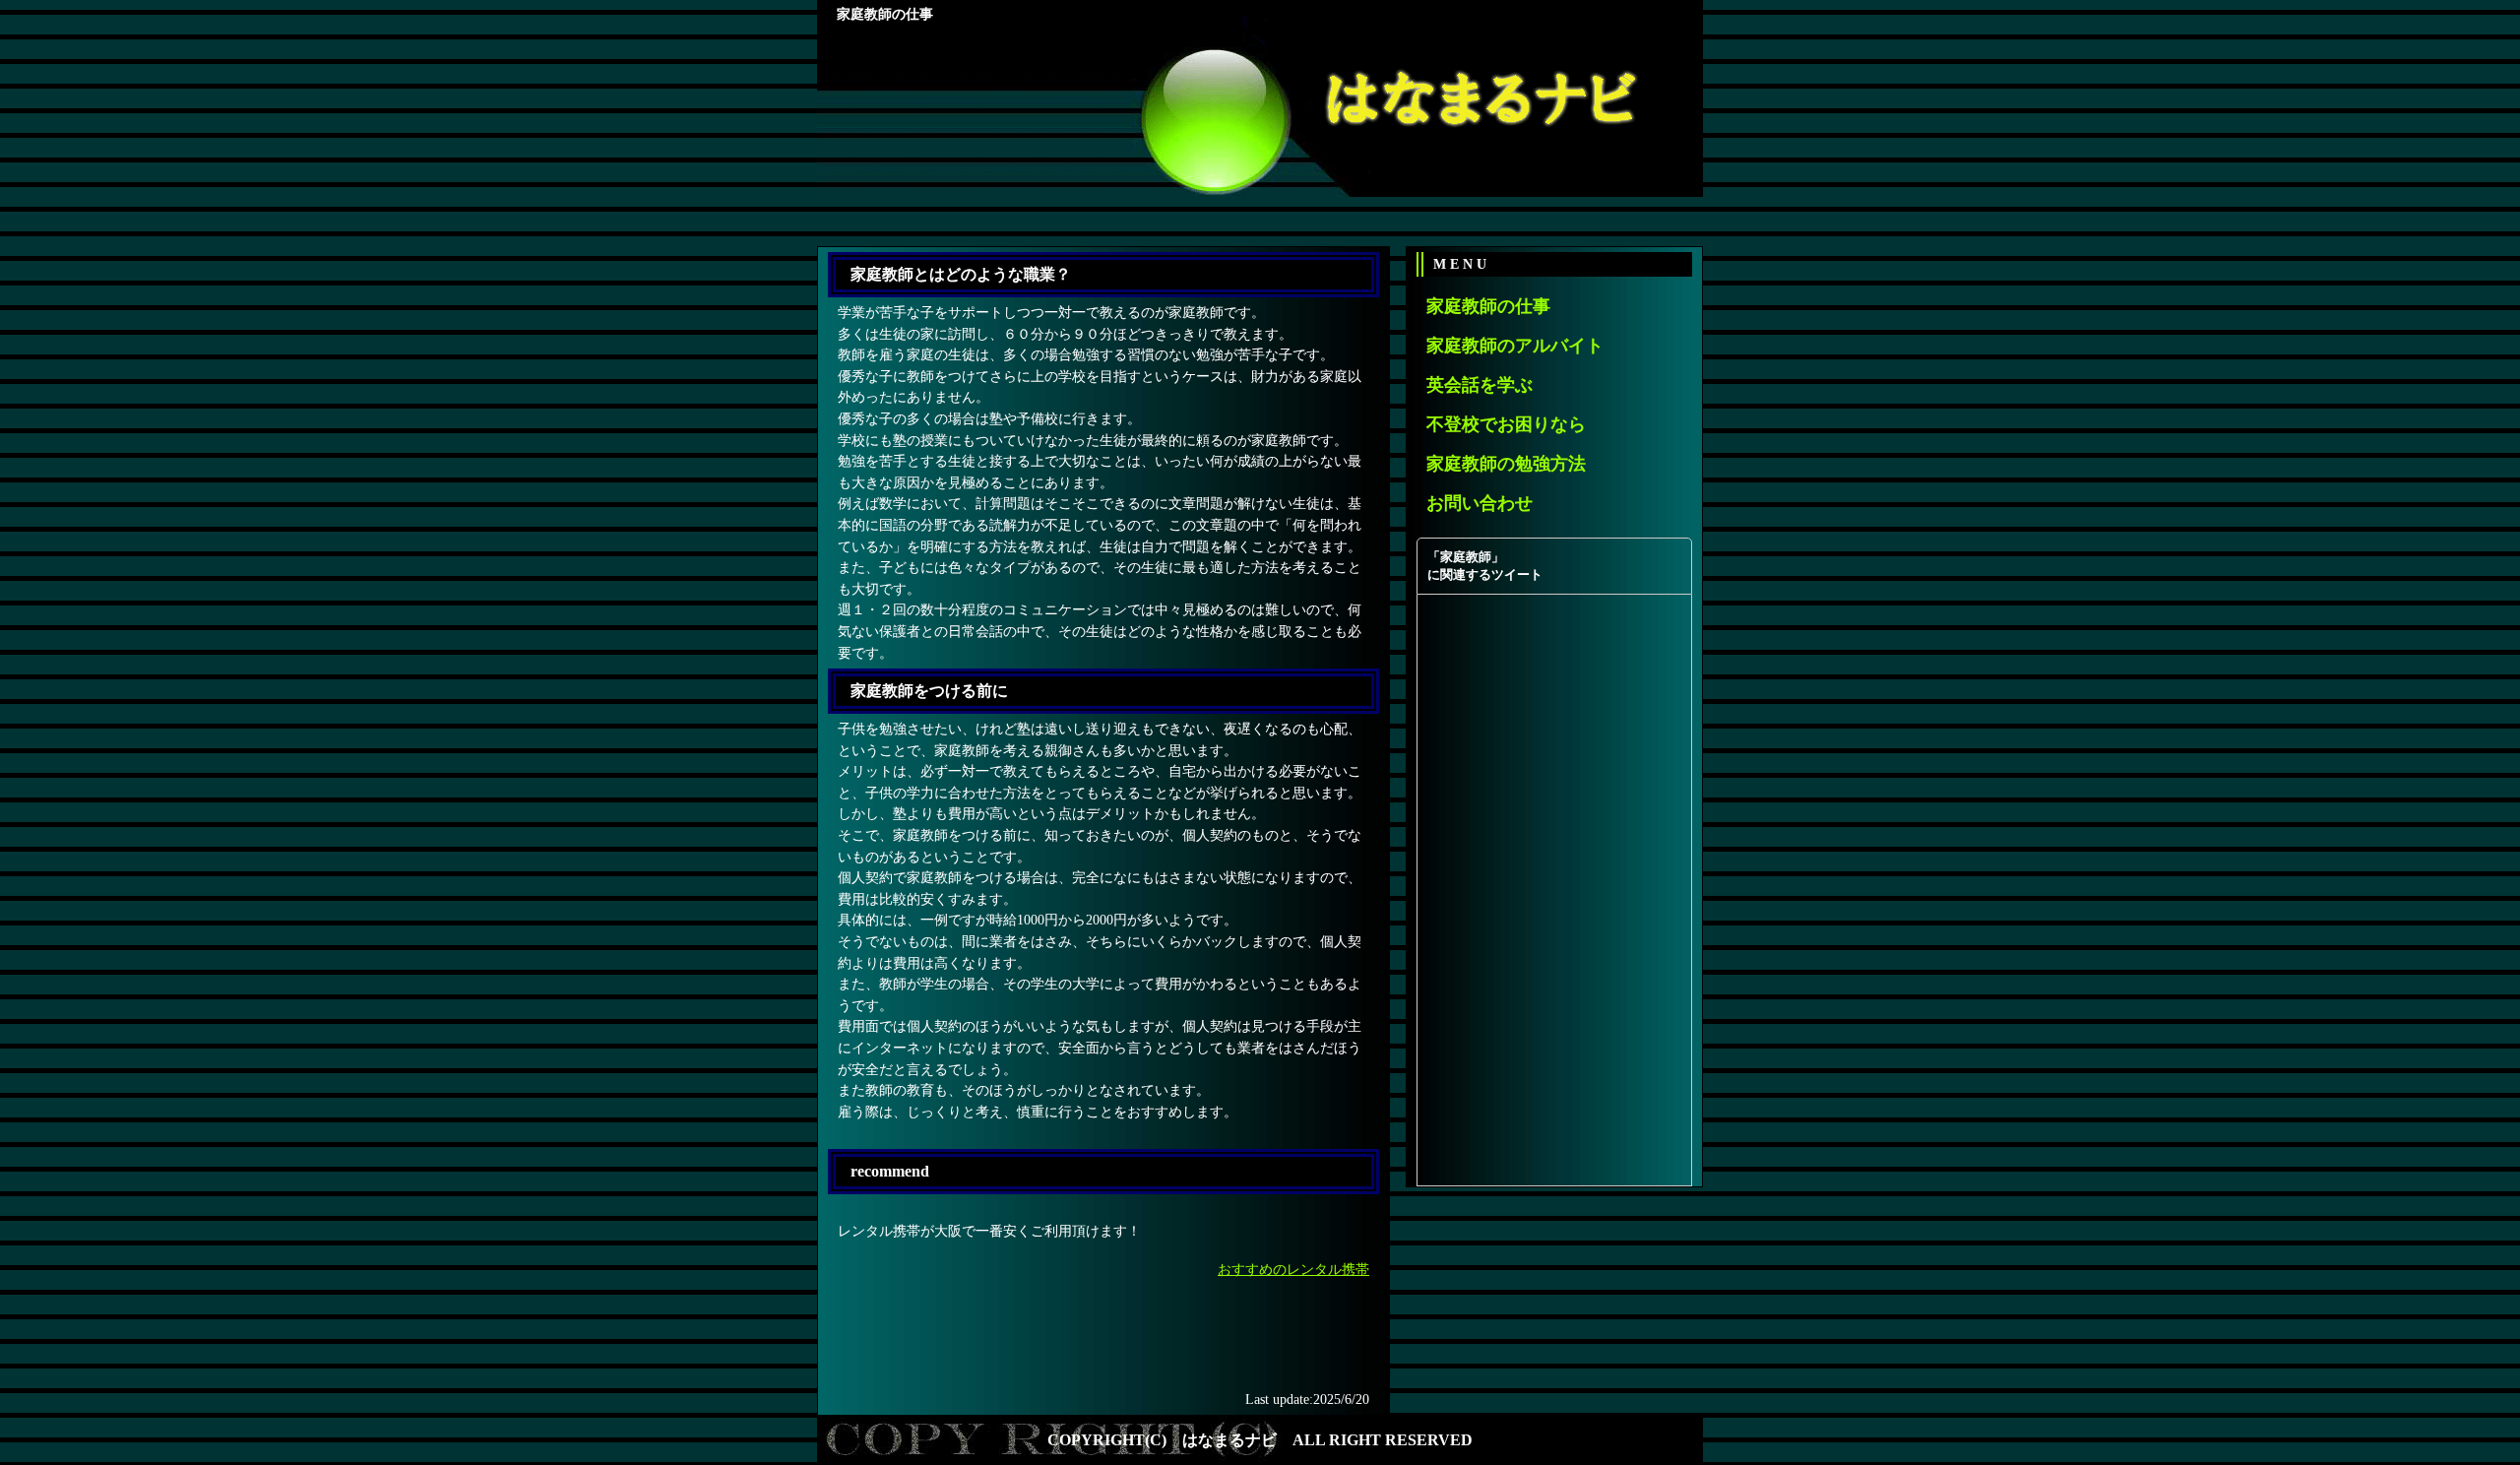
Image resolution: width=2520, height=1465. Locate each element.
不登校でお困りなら (1506, 424)
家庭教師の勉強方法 (1506, 464)
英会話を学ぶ (1480, 385)
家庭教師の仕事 (1488, 306)
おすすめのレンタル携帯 (1293, 1269)
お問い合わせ (1480, 503)
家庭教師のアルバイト (1515, 346)
